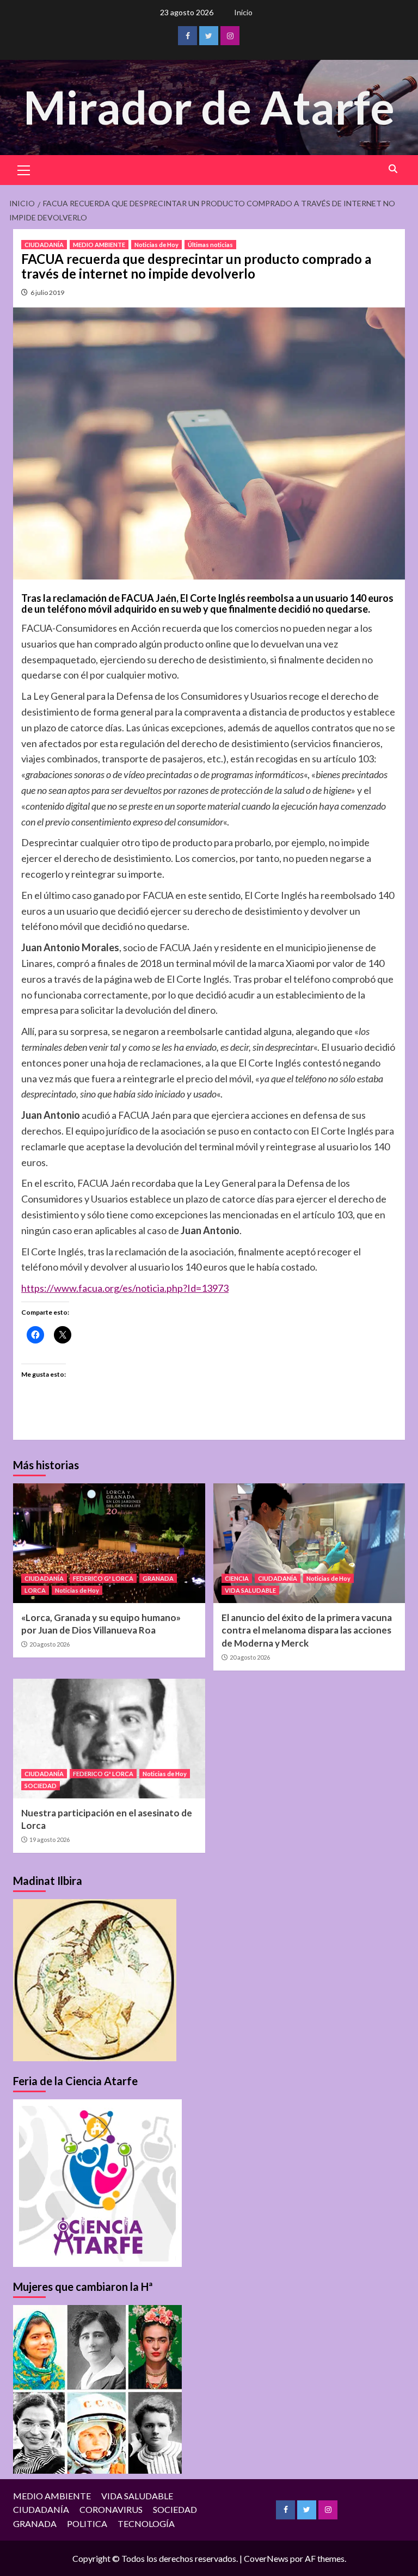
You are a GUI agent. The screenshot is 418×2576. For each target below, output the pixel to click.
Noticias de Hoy (156, 245)
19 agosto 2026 (50, 1839)
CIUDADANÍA (44, 245)
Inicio (243, 12)
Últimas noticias (210, 245)
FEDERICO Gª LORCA (103, 1578)
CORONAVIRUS (111, 2509)
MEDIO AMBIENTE (99, 245)
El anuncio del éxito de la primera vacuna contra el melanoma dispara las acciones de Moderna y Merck (307, 1631)
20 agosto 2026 (50, 1644)
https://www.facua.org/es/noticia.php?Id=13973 (125, 1288)
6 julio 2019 (47, 292)
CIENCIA (237, 1578)
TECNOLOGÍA (146, 2523)
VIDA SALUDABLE (250, 1590)
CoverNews (266, 2558)
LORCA (35, 1590)
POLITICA (87, 2523)
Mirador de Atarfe (209, 107)
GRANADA (158, 1578)
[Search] (393, 169)
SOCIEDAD (41, 1786)
